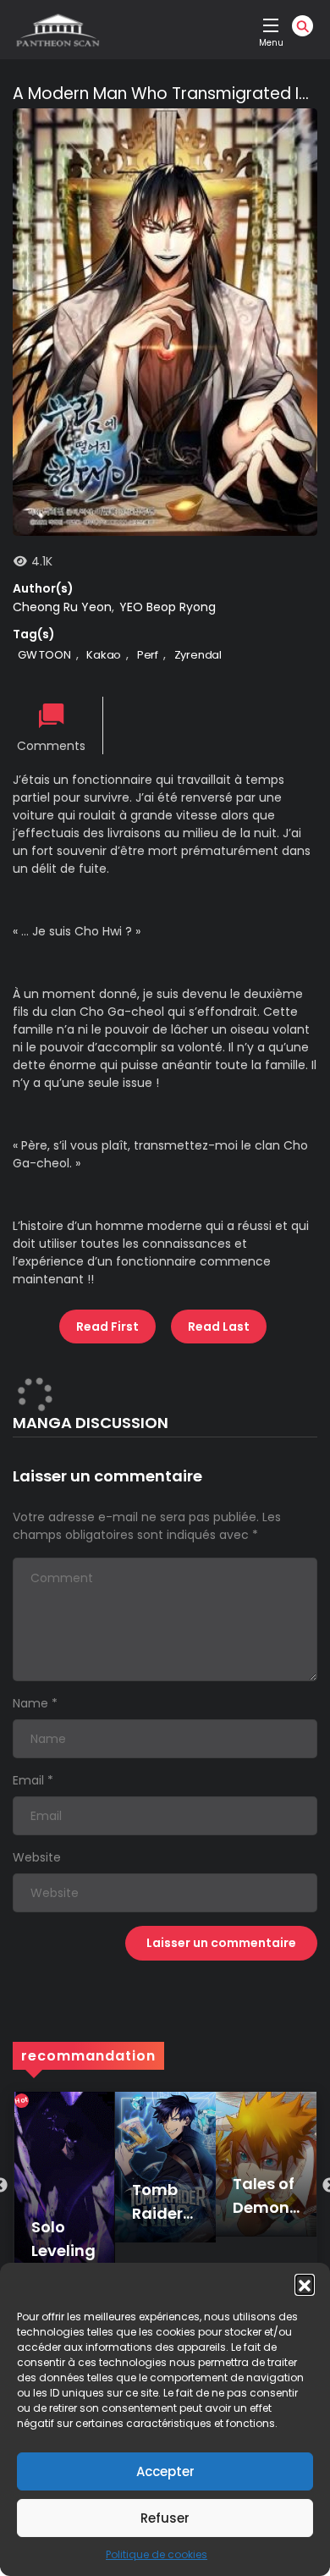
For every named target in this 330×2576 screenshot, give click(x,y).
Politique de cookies (157, 2554)
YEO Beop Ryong (168, 607)
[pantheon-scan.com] (57, 30)
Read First (107, 1327)
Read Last (219, 1327)
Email (28, 1780)
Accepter (165, 2471)
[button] (305, 2284)
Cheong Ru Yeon (62, 607)
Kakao (104, 655)
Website (37, 1857)
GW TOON (44, 655)
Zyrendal (198, 655)
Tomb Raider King (157, 2213)
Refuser (165, 2518)
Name (30, 1703)
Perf (148, 655)
